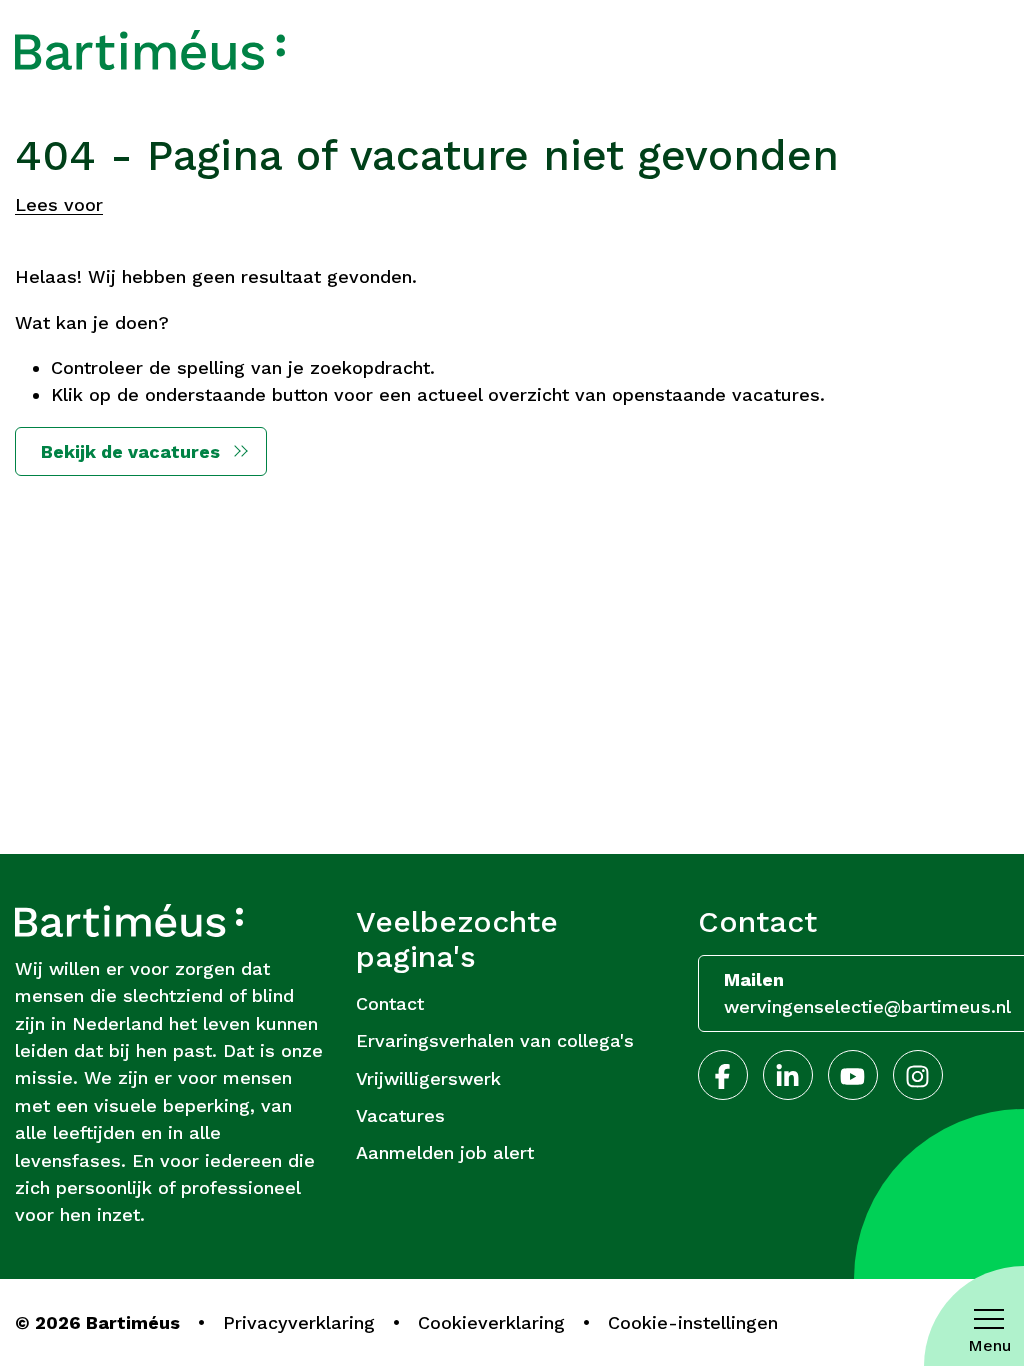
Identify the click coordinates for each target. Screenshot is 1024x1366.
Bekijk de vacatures (130, 451)
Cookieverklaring (491, 1322)
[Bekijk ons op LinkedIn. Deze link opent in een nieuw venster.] (788, 1075)
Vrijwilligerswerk (428, 1078)
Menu (989, 1345)
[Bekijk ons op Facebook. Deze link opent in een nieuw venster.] (723, 1075)
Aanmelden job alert (445, 1152)
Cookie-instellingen (693, 1322)
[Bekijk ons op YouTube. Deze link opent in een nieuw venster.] (853, 1075)
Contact (390, 1003)
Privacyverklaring (299, 1322)
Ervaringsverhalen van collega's (495, 1040)
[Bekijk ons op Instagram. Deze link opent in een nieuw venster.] (918, 1075)
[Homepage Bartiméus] (150, 50)
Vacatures (400, 1115)
